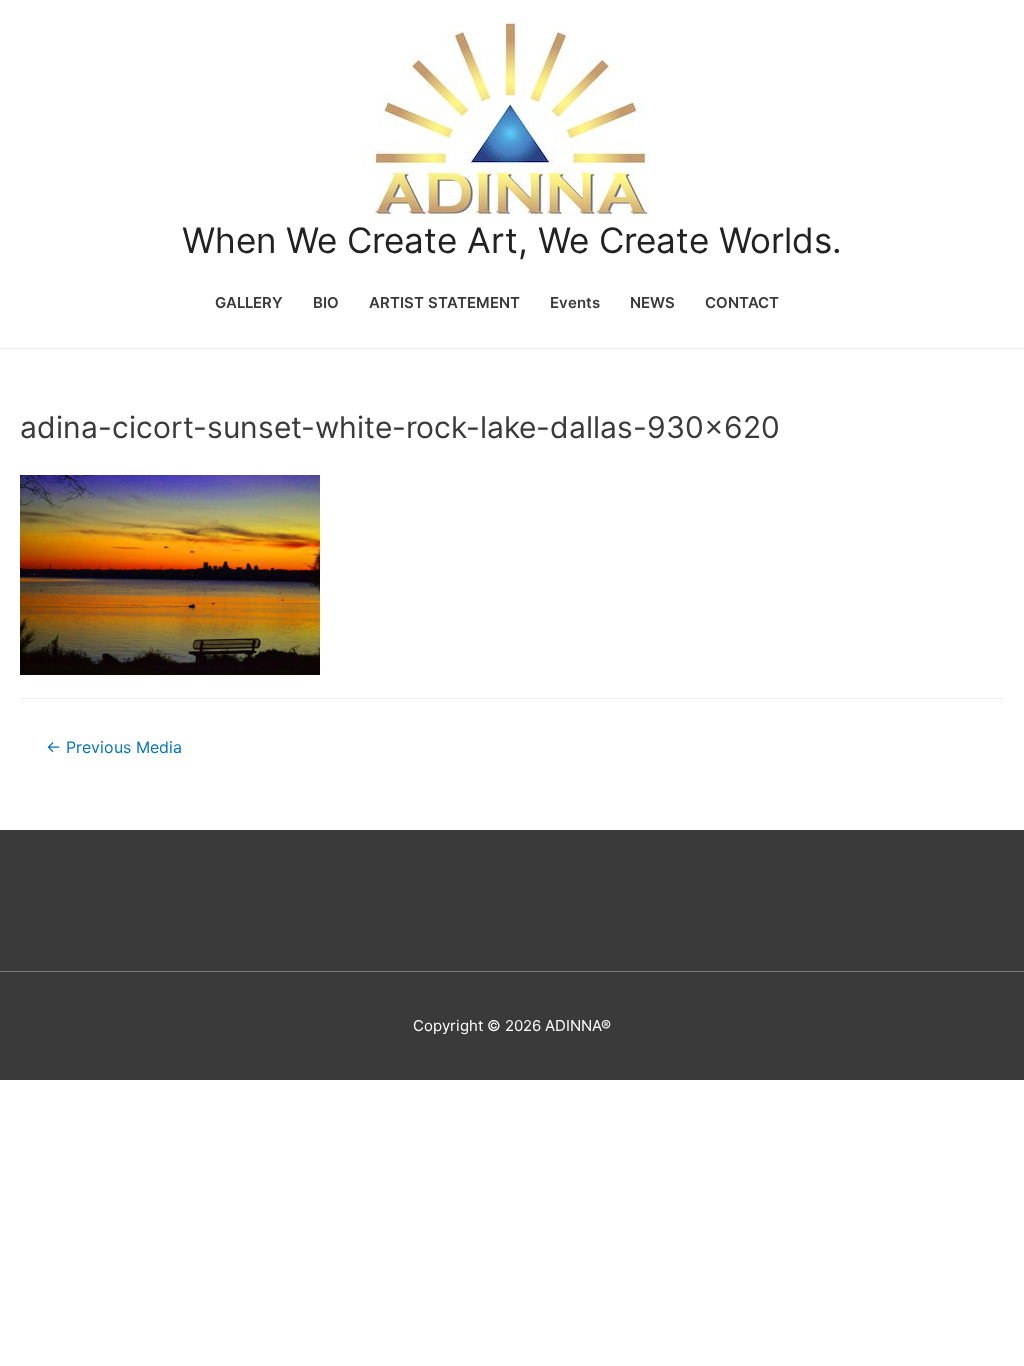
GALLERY (249, 302)
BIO (326, 302)
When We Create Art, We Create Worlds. (512, 240)
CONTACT (742, 302)
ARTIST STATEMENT (444, 302)
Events (575, 302)
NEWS (652, 302)
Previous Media (114, 747)
